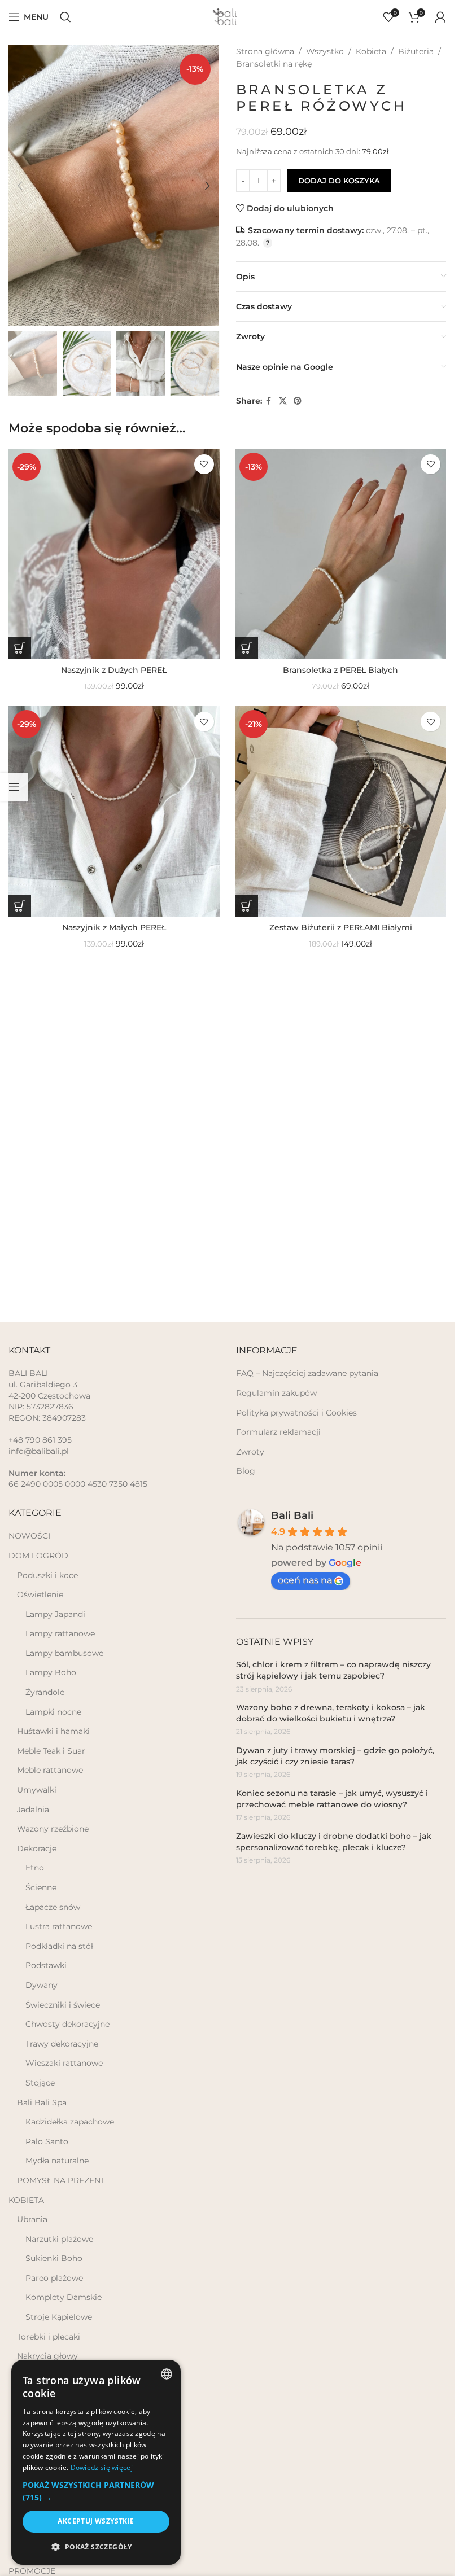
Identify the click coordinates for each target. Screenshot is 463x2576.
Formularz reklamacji (278, 1432)
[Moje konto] (440, 17)
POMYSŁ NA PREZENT (61, 2180)
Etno (35, 1868)
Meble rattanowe (50, 1770)
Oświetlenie (40, 1594)
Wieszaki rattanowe (64, 2063)
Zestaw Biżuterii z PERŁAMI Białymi (341, 927)
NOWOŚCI (29, 1536)
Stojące (40, 2083)
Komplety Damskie (64, 2297)
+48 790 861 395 (40, 1440)
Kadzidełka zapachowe (70, 2122)
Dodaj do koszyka (339, 181)
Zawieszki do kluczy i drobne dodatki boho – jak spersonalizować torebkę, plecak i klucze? (334, 1842)
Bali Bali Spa (42, 2102)
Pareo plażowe (54, 2278)
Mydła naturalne (57, 2161)
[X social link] (283, 401)
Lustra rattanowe (59, 1926)
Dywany (42, 1985)
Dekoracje (37, 1848)
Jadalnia (33, 1810)
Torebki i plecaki (49, 2337)
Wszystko (325, 51)
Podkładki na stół (59, 1946)
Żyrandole (45, 1692)
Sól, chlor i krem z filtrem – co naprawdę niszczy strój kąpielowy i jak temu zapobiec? (333, 1670)
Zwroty (250, 1452)
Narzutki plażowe (59, 2239)
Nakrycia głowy (47, 2356)
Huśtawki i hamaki (53, 1731)
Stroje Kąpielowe (59, 2317)
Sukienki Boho (54, 2258)
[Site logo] (228, 16)
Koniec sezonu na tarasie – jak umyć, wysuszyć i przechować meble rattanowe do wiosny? (332, 1799)
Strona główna (265, 51)
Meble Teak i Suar (51, 1751)
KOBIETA (26, 2200)
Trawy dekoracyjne (62, 2044)
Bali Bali (292, 1515)
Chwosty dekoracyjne (67, 2024)
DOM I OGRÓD (38, 1556)
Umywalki (37, 1790)
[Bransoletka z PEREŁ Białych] (341, 554)
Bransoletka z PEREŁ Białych (340, 670)
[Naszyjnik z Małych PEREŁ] (114, 812)
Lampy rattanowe (60, 1633)
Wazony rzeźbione (53, 1829)
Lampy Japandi (55, 1614)
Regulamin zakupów (276, 1393)
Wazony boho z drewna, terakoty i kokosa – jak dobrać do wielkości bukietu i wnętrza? (331, 1713)
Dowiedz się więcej (102, 2467)
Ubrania (32, 2219)
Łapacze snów (53, 1907)
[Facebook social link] (269, 401)
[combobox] (167, 2374)
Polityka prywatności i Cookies (296, 1413)
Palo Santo (47, 2141)
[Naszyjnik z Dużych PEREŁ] (114, 554)
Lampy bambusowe (64, 1653)
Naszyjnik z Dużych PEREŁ (114, 670)
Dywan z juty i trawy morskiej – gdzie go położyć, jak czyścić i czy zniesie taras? (335, 1756)
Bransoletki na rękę (274, 64)
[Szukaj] (65, 17)
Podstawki (46, 1965)
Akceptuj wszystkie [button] (96, 2521)
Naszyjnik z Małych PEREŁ (114, 927)
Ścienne (41, 1887)
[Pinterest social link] (298, 401)
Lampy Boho (51, 1672)
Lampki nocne (53, 1712)
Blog (246, 1471)
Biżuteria (416, 51)
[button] (20, 186)
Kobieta (371, 51)
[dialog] (96, 2462)
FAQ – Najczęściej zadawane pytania (307, 1373)
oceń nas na (305, 1580)
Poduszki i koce (47, 1575)
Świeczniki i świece (63, 2005)
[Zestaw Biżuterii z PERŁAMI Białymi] (341, 812)
